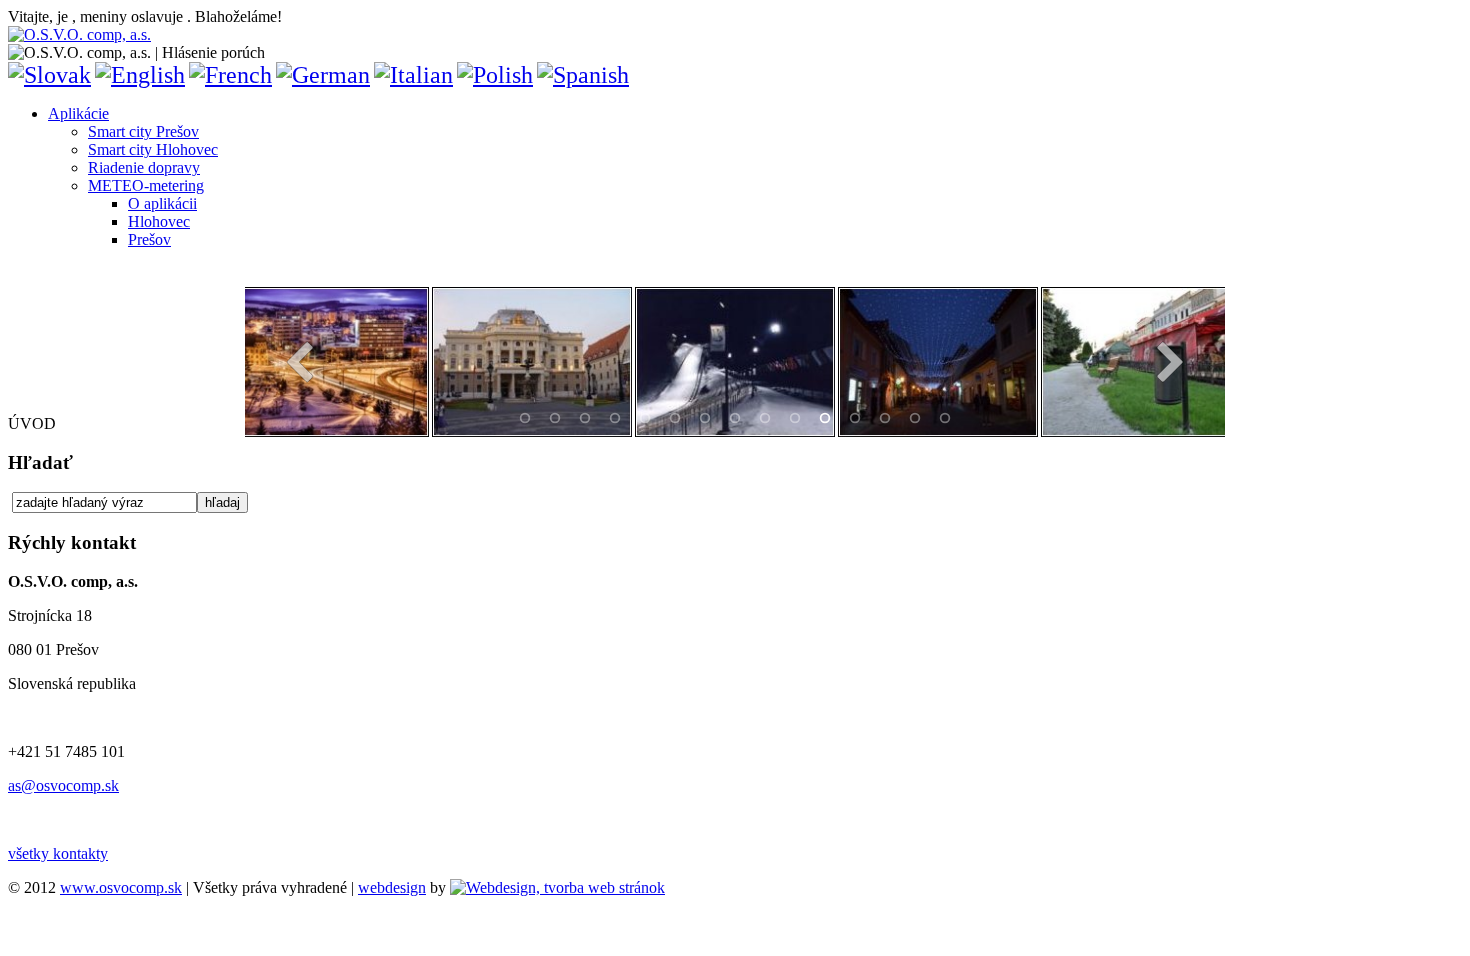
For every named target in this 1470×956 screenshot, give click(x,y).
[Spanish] (583, 75)
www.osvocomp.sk (121, 887)
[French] (230, 75)
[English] (140, 75)
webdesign (392, 887)
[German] (323, 75)
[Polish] (495, 75)
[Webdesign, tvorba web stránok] (557, 887)
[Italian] (413, 75)
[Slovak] (49, 75)
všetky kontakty (58, 853)
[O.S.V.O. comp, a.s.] (79, 34)
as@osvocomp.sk (63, 785)
